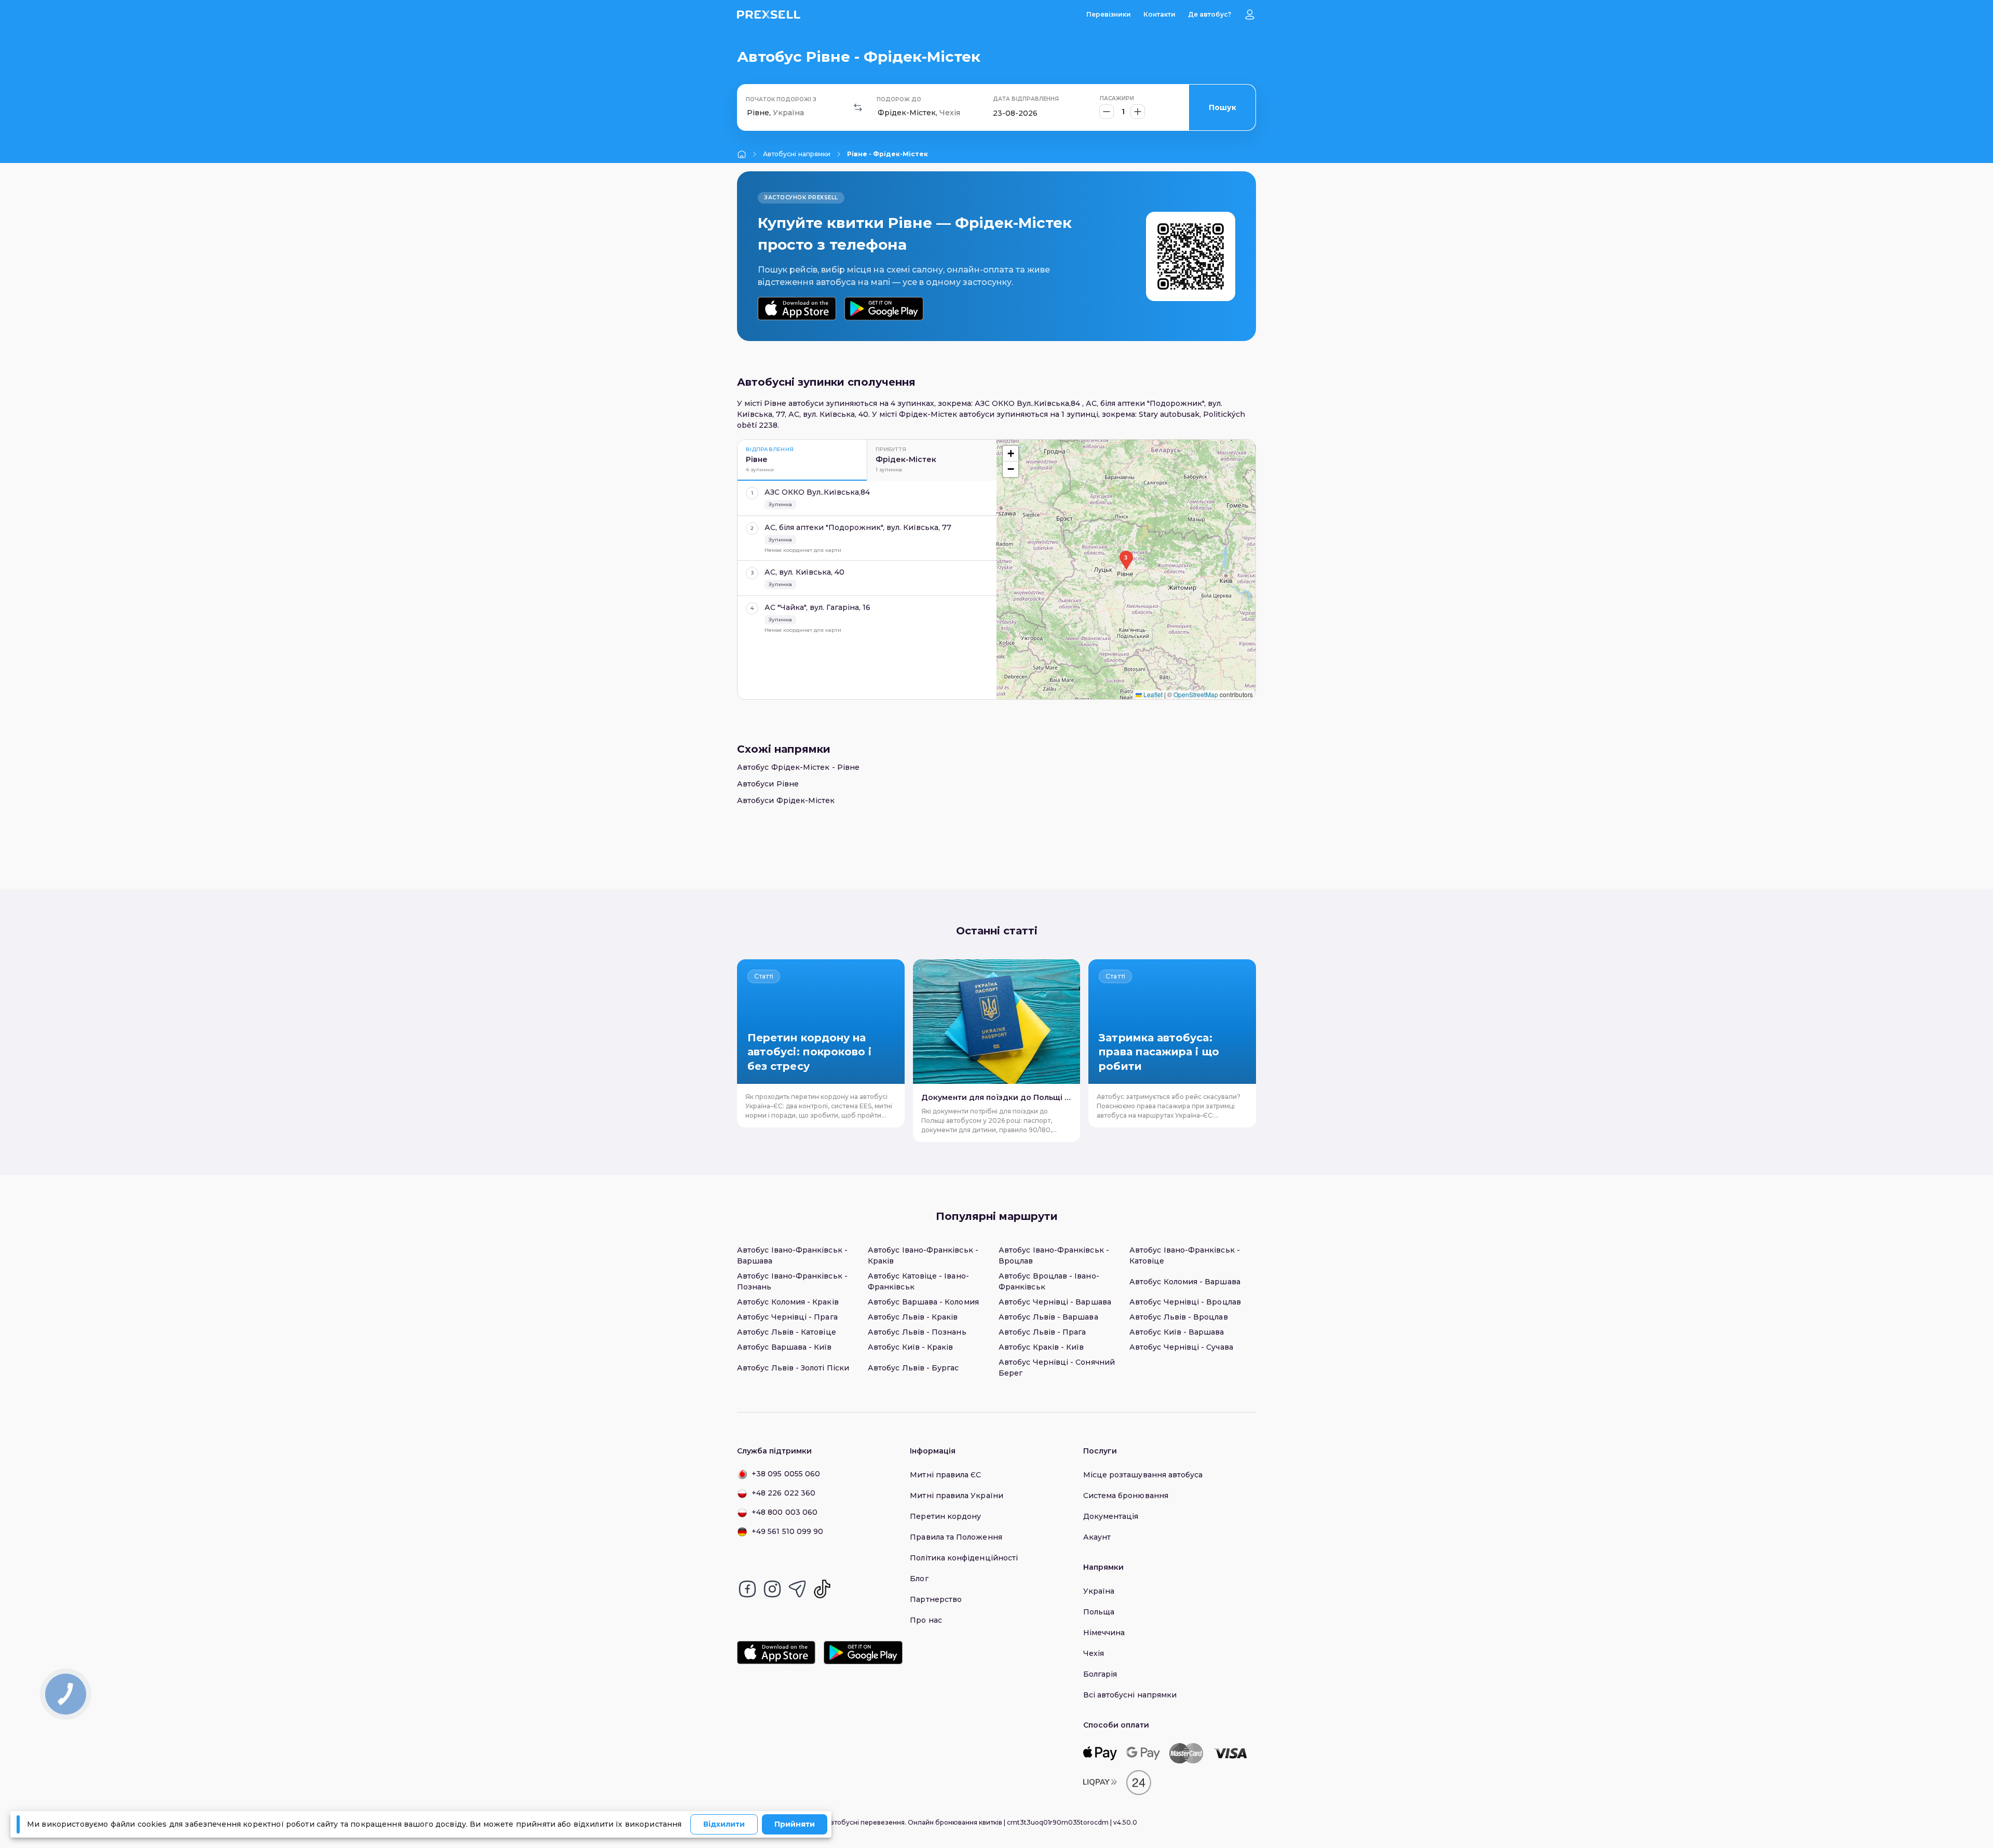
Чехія (1094, 1653)
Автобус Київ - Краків (910, 1347)
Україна (1099, 1591)
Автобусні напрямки (797, 154)
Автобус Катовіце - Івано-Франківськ (918, 1281)
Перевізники (1109, 14)
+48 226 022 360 (783, 1493)
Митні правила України (956, 1496)
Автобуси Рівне (768, 784)
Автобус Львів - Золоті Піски (793, 1368)
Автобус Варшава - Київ (784, 1347)
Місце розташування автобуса (1143, 1475)
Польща (1099, 1612)
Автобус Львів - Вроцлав (1179, 1317)
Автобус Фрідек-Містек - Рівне (798, 767)
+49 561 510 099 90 (787, 1531)
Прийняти (795, 1824)
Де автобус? (1210, 14)
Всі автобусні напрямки (1130, 1695)
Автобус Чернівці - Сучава (1181, 1347)
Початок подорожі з (781, 99)
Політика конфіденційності (964, 1558)
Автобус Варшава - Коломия (923, 1302)
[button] (1126, 560)
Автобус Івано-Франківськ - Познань (792, 1281)
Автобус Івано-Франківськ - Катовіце (1185, 1255)
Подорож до (899, 99)
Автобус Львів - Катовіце (787, 1332)
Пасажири (1117, 98)
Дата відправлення (1026, 99)
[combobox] (748, 113)
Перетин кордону (945, 1516)
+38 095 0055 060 (786, 1474)
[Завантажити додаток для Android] (884, 309)
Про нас (926, 1620)
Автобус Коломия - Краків (788, 1302)
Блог (919, 1579)
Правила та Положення (956, 1537)
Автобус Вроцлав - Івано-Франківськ (1049, 1281)
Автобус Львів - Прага (1042, 1332)
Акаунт (1097, 1537)
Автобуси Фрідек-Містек (786, 800)
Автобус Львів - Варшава (1048, 1317)
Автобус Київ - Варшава (1177, 1332)
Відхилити (724, 1824)
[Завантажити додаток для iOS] (797, 309)
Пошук (1223, 107)
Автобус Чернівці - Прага (787, 1317)
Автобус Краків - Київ (1041, 1347)
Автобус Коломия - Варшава (1185, 1282)
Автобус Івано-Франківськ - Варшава (792, 1255)
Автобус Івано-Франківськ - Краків (923, 1255)
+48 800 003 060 (784, 1512)
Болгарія (1100, 1674)
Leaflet (1152, 694)
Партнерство (936, 1599)
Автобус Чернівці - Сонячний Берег (1057, 1368)
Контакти (1159, 14)
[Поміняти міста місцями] (858, 107)
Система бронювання (1126, 1496)
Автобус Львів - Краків (913, 1317)
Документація (1111, 1516)
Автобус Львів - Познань (917, 1332)
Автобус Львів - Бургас (913, 1368)
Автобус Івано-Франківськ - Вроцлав (1054, 1255)
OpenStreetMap (1196, 694)
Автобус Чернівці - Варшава (1055, 1302)
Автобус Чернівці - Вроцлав (1185, 1302)
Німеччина (1104, 1633)
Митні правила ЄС (945, 1475)
